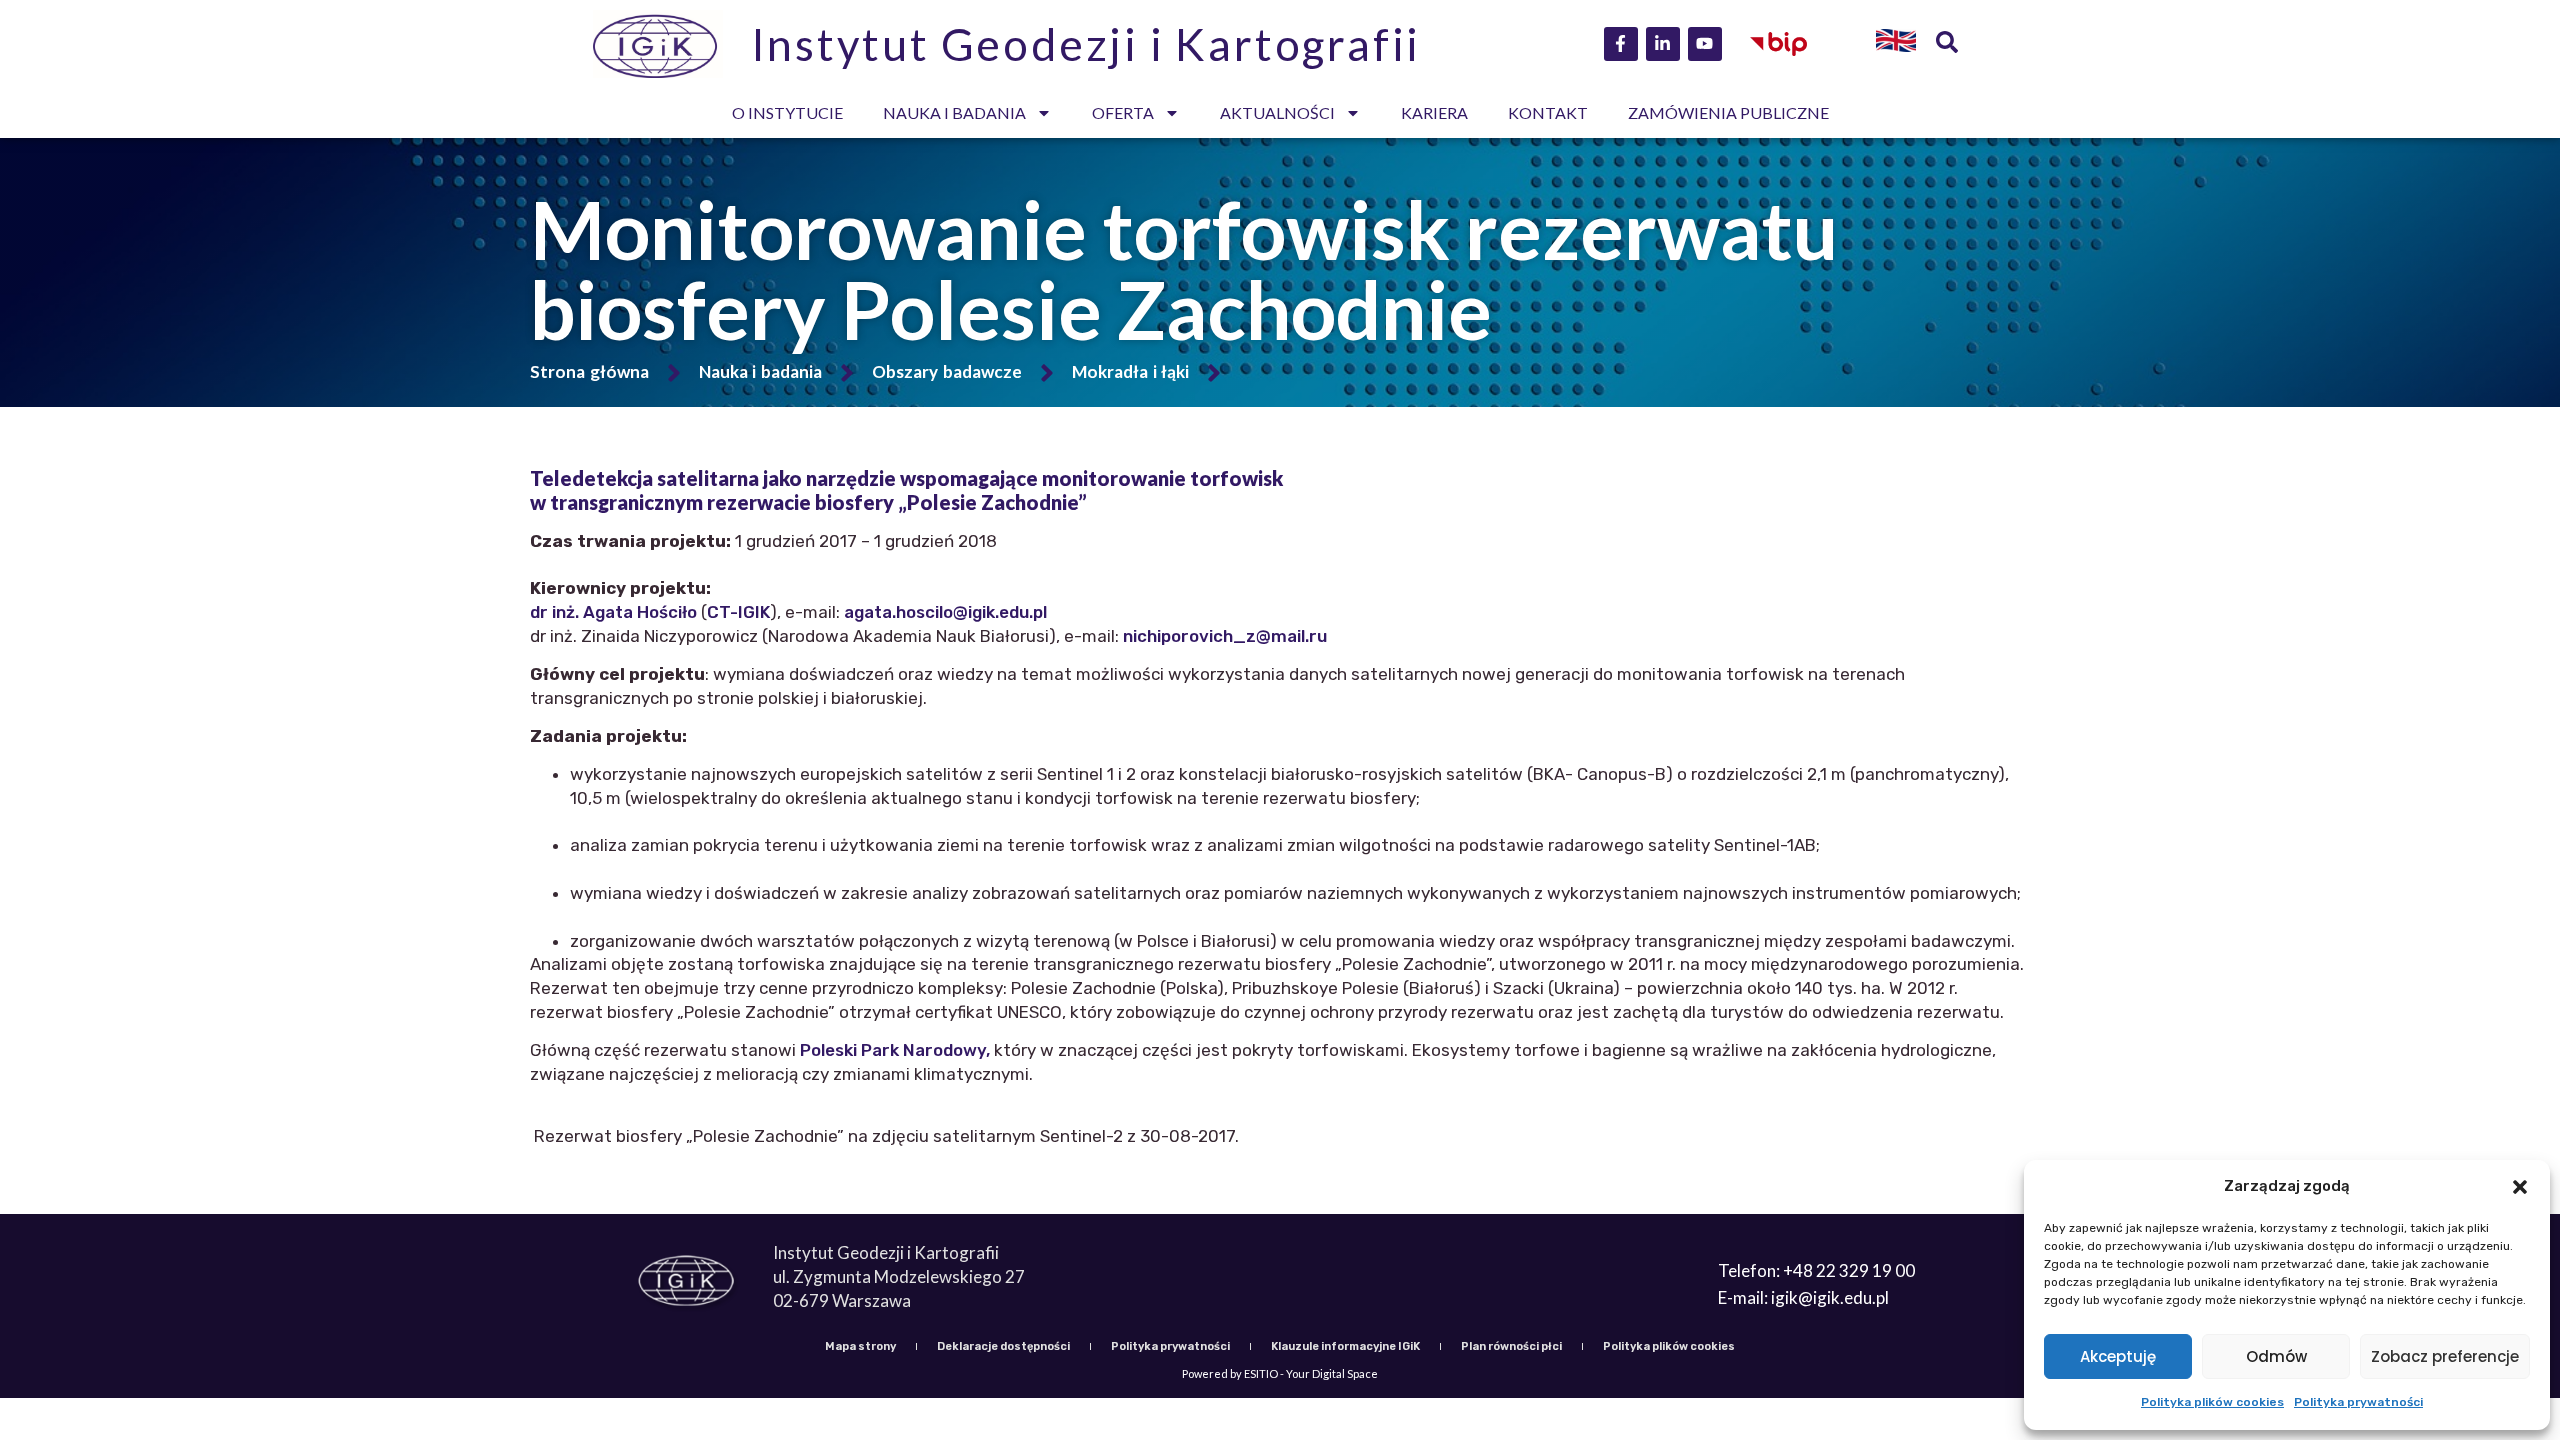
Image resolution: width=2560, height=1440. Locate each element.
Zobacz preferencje (2445, 1356)
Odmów (2276, 1356)
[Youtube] (1705, 44)
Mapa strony (860, 1346)
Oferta (1123, 112)
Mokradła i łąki (1130, 371)
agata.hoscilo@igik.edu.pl (945, 612)
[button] (2520, 1187)
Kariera (1434, 112)
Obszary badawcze (947, 371)
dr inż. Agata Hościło (613, 612)
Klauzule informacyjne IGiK (1345, 1346)
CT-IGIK (738, 612)
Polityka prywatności (2358, 1402)
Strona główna (589, 371)
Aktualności (1277, 112)
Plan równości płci (1511, 1346)
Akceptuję (2118, 1356)
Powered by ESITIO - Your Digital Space (1280, 1373)
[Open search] (1947, 44)
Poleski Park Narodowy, (895, 1050)
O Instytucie (787, 112)
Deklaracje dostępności (1003, 1346)
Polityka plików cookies (2212, 1402)
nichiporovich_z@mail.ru (1225, 636)
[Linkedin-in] (1663, 44)
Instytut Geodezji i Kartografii (1086, 44)
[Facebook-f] (1621, 44)
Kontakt (1548, 112)
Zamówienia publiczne (1728, 112)
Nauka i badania (954, 112)
